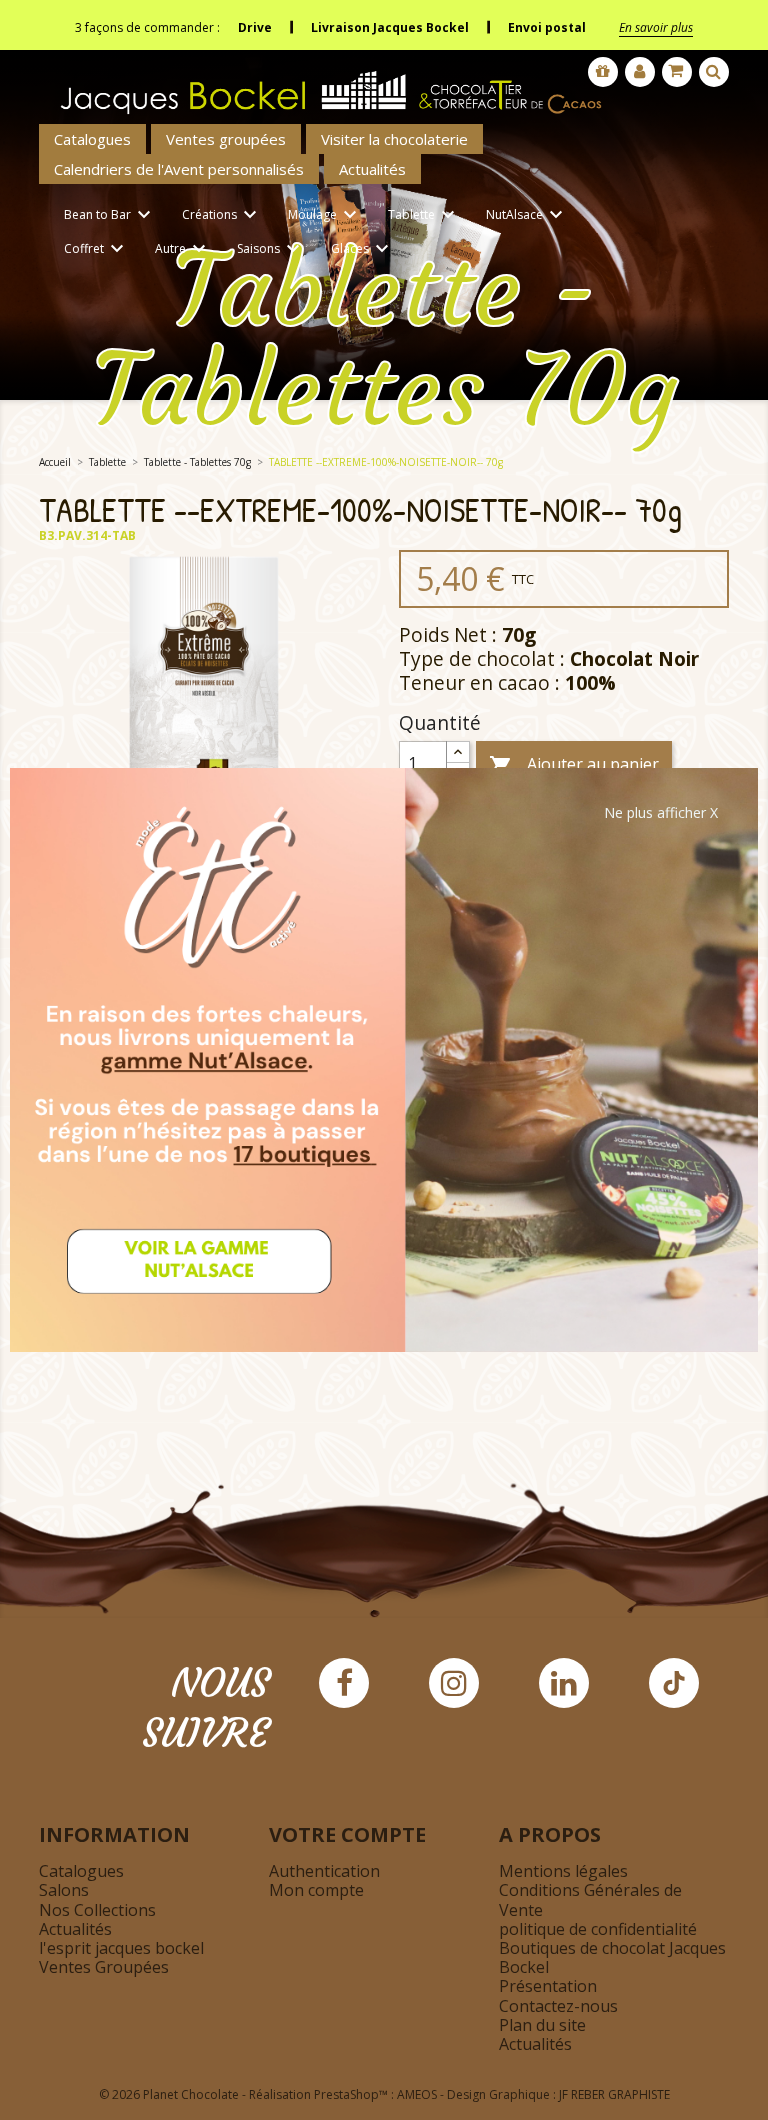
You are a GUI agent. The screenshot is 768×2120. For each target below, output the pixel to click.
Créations (222, 215)
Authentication (324, 1871)
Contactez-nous (558, 2006)
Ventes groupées (226, 139)
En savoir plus (656, 27)
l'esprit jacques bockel (121, 1948)
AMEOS (417, 2094)
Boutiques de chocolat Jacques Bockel (612, 1957)
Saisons (271, 249)
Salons (64, 1890)
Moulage (325, 215)
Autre (183, 249)
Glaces (362, 249)
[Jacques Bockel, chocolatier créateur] (324, 84)
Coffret (96, 249)
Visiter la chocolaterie (394, 139)
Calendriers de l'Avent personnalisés (179, 169)
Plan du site (542, 2025)
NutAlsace (527, 215)
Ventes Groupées (104, 1967)
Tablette (424, 215)
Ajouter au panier (574, 765)
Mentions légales (563, 1871)
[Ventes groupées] (603, 72)
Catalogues (92, 139)
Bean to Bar (110, 215)
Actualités (372, 169)
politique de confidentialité (598, 1929)
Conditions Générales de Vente (590, 1899)
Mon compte (316, 1890)
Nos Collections (97, 1910)
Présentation (548, 1986)
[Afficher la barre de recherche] (714, 72)
